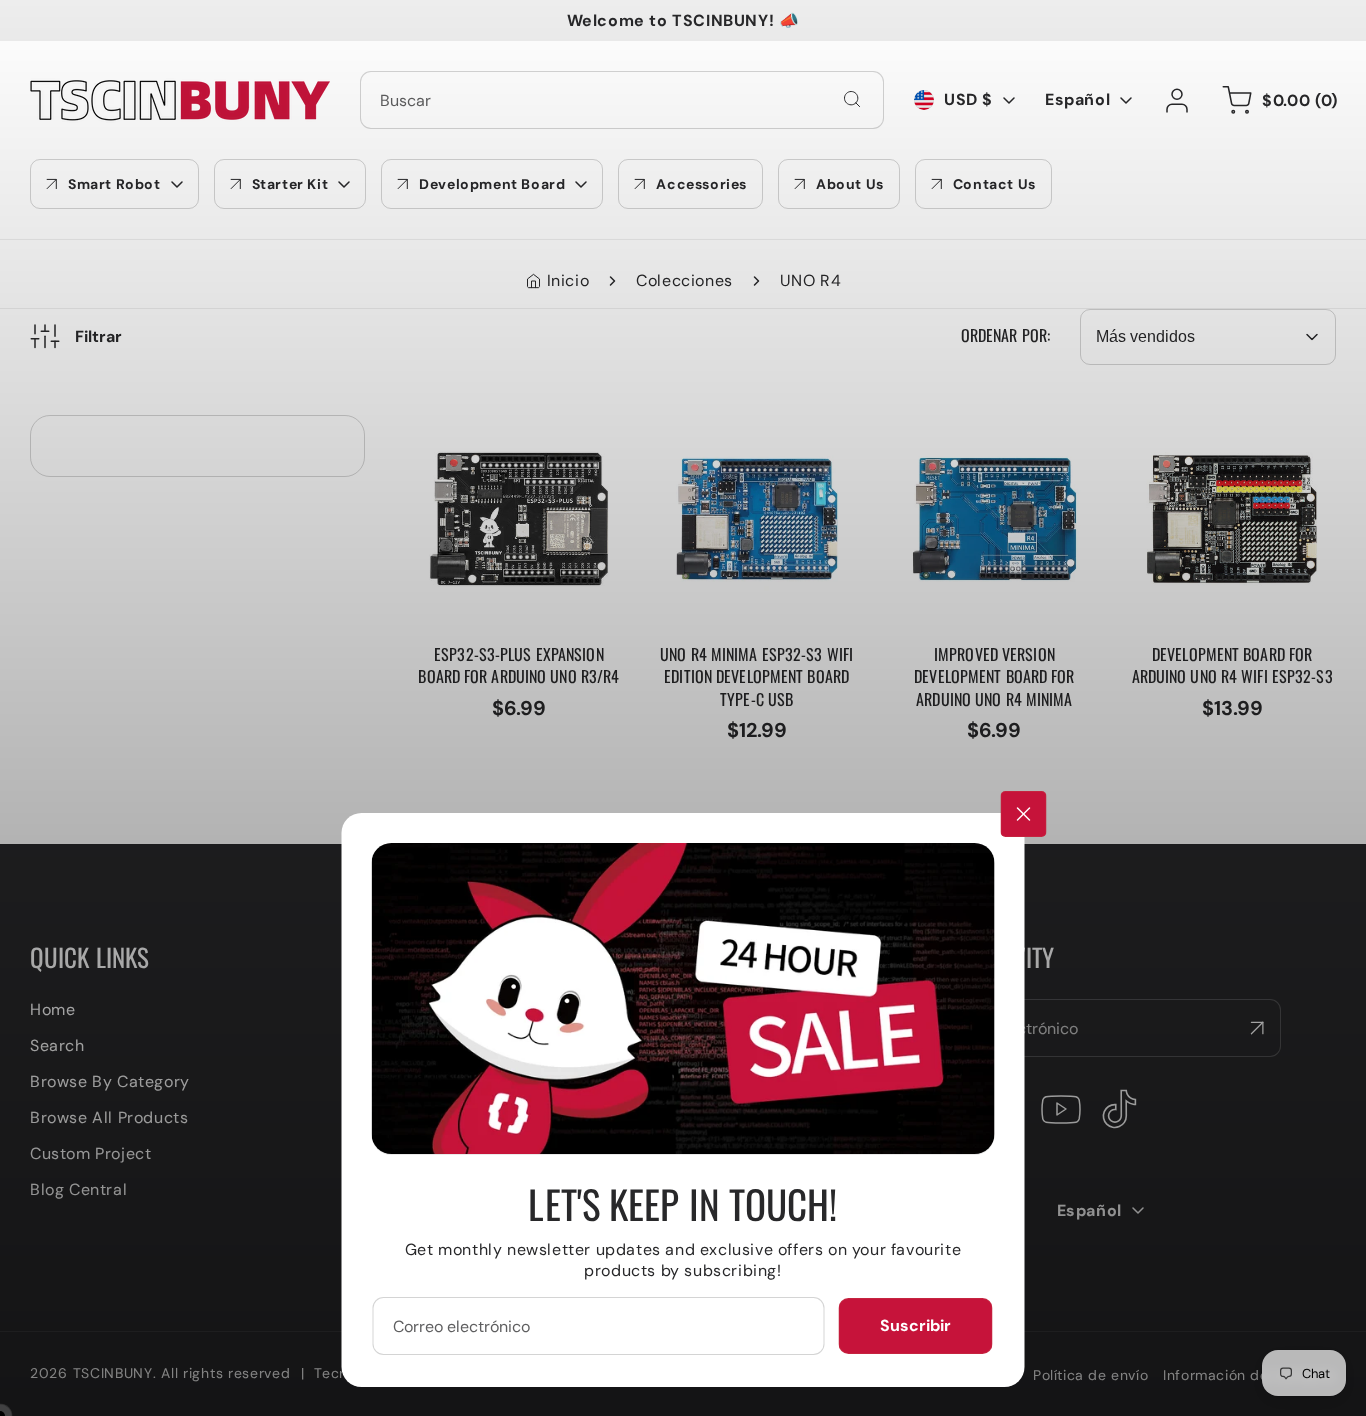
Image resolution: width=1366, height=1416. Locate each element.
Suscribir (915, 1325)
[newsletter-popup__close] (1024, 814)
